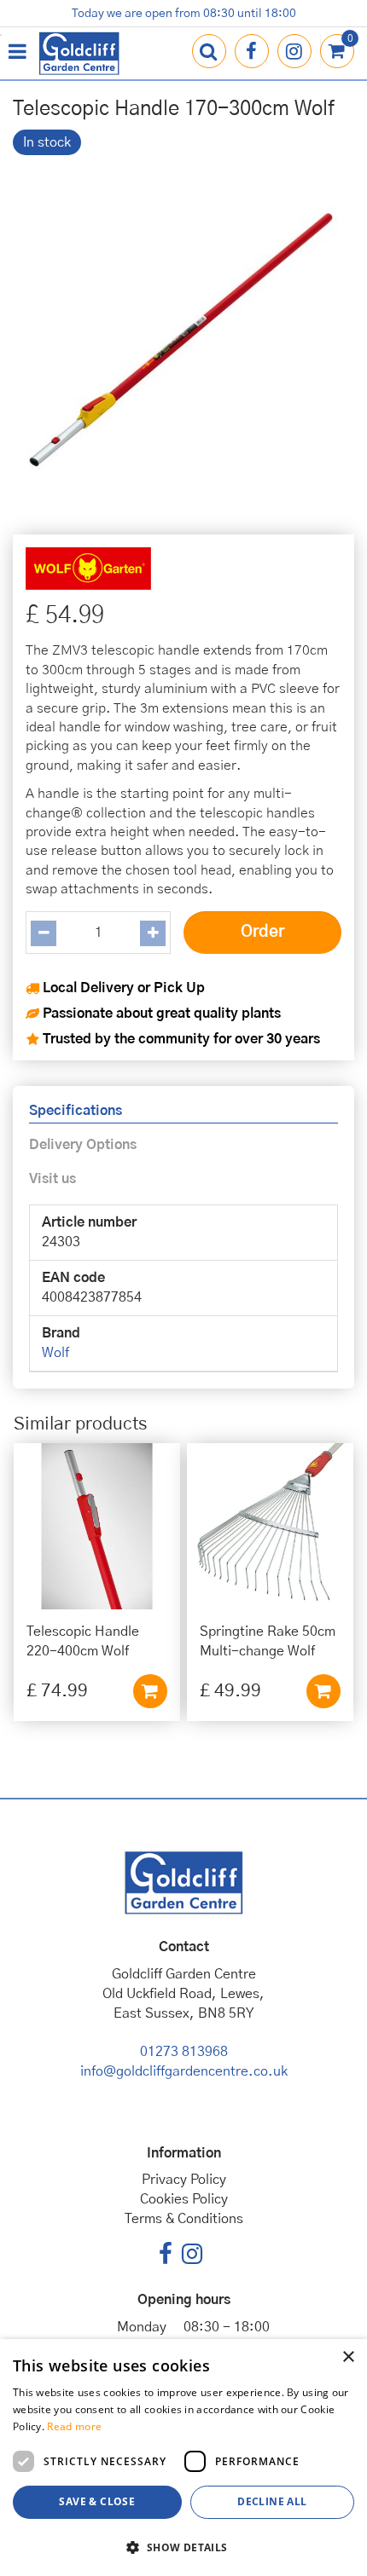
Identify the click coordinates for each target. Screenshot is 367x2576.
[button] (183, 2547)
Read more (74, 2426)
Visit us (52, 1179)
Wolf (55, 1353)
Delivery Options (83, 1145)
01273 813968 (184, 2052)
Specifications (76, 1111)
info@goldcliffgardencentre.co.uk (184, 2071)
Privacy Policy (184, 2180)
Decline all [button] (272, 2501)
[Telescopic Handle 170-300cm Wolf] (183, 338)
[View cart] (337, 51)
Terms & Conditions (184, 2219)
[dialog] (183, 2458)
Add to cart (150, 1691)
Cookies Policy (184, 2199)
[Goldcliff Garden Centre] (79, 53)
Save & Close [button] (97, 2501)
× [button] (348, 2357)
